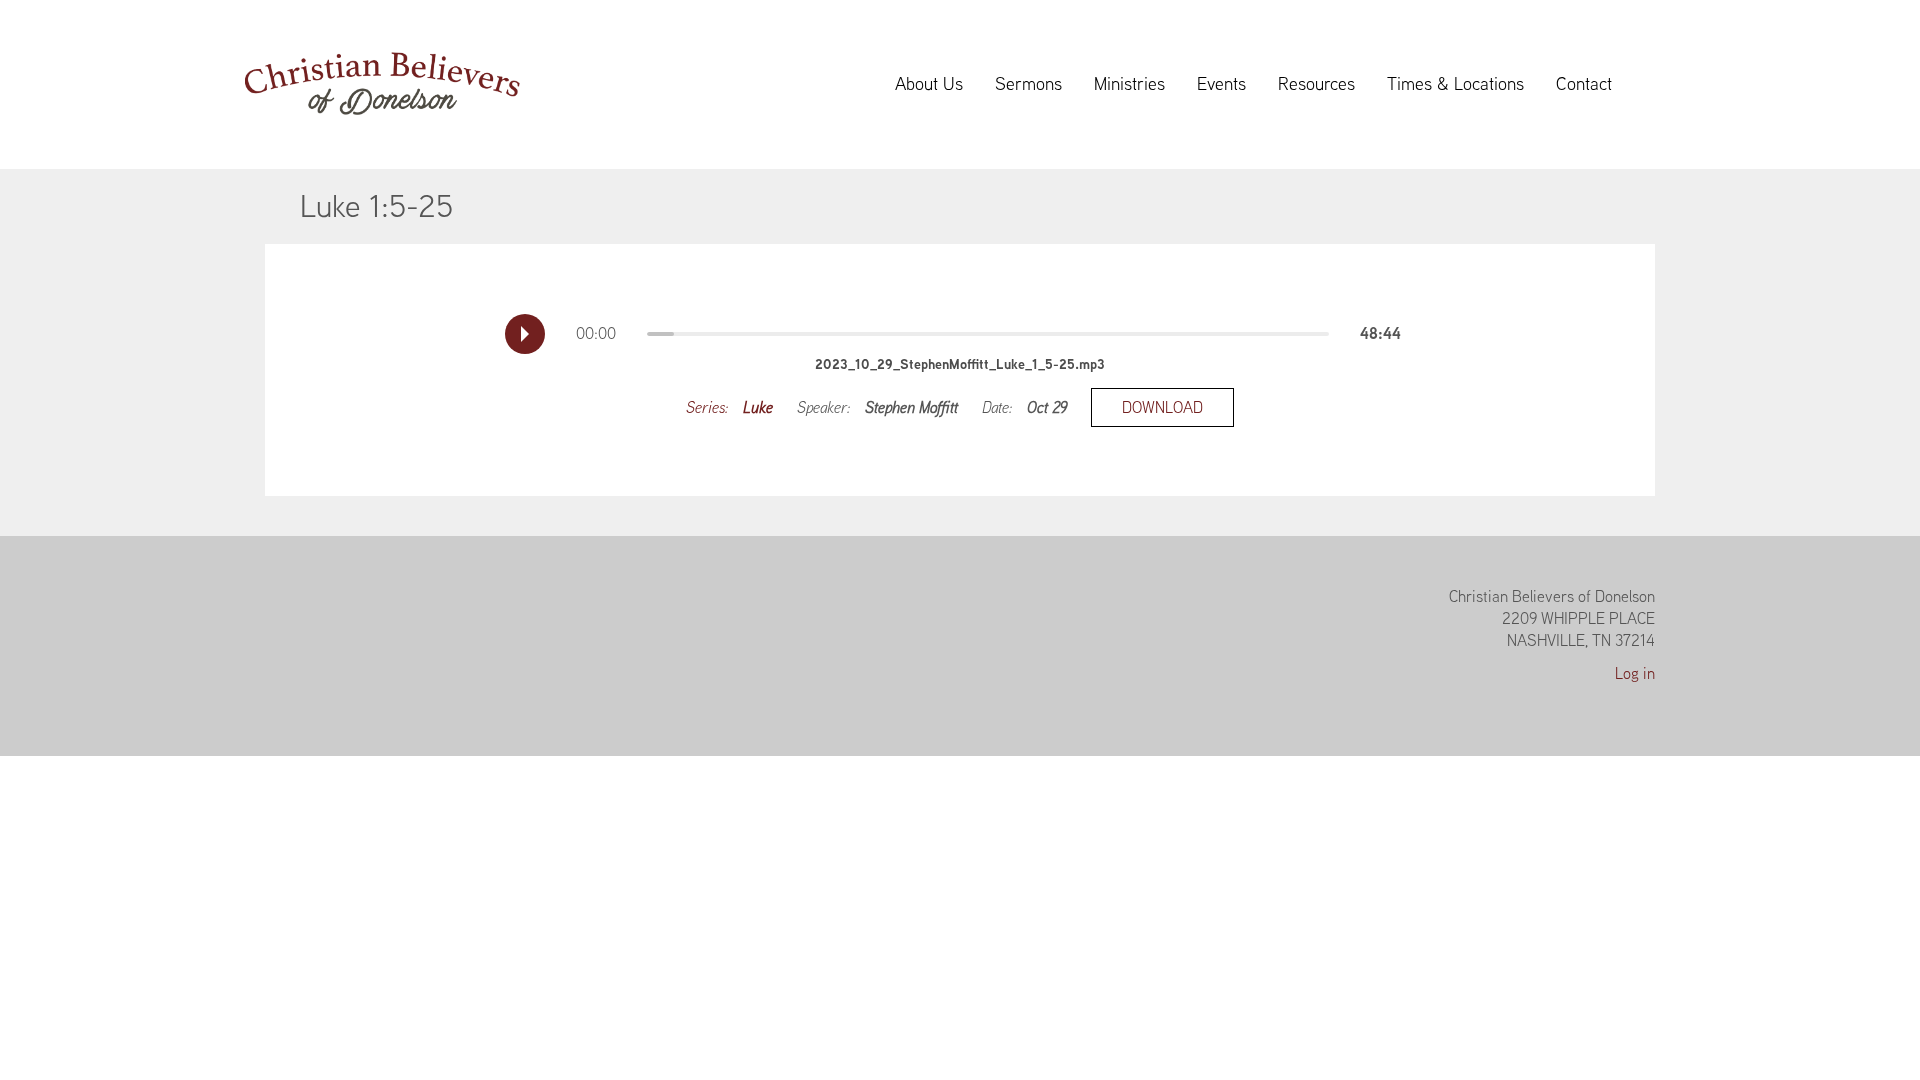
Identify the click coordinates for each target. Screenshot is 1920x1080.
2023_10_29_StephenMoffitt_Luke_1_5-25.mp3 (960, 364)
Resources (1316, 83)
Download (1162, 407)
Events (1221, 83)
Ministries (1129, 83)
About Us (929, 83)
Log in (1635, 673)
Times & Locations (1455, 83)
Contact (1584, 83)
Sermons (1028, 83)
